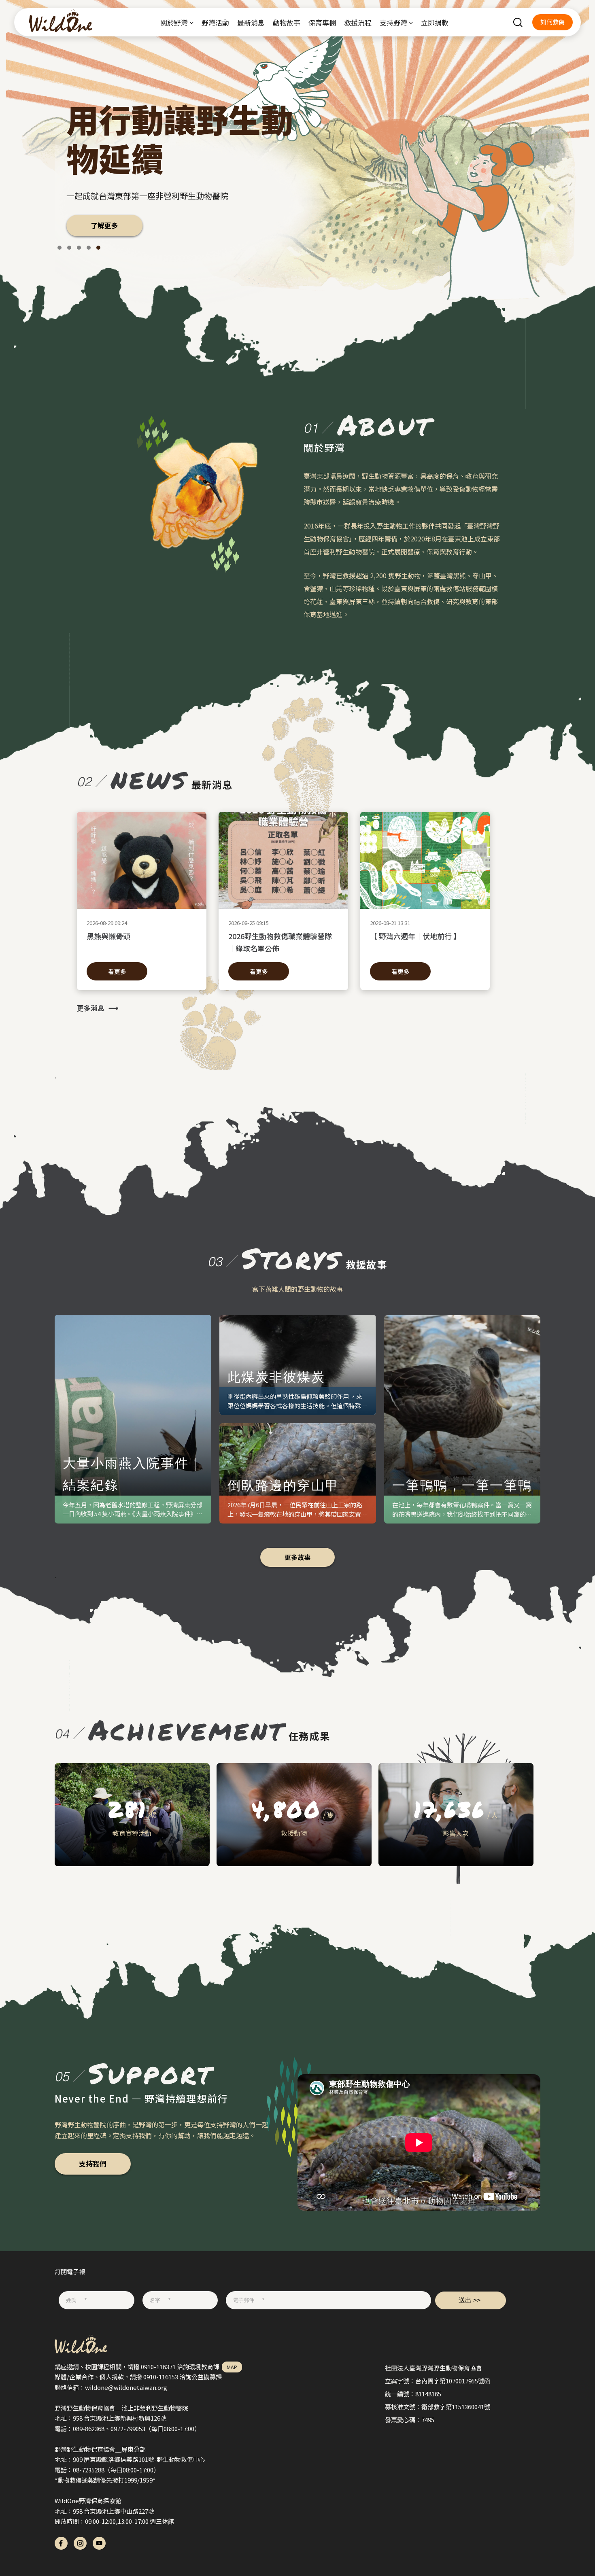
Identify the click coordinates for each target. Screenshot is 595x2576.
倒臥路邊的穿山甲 (284, 1485)
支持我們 (93, 2163)
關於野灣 (174, 22)
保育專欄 (322, 22)
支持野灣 (393, 22)
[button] (59, 248)
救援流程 (358, 22)
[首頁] (57, 22)
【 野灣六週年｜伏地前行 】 (415, 936)
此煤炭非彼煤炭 (276, 1376)
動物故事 (287, 22)
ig (80, 2543)
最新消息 (251, 22)
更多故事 (297, 1557)
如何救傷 (552, 22)
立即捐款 (435, 22)
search (518, 22)
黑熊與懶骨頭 (108, 936)
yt (99, 2543)
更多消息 (91, 1008)
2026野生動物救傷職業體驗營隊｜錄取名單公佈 (280, 942)
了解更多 (93, 225)
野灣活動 (215, 22)
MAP (232, 2367)
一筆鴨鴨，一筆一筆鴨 (462, 1485)
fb (61, 2543)
